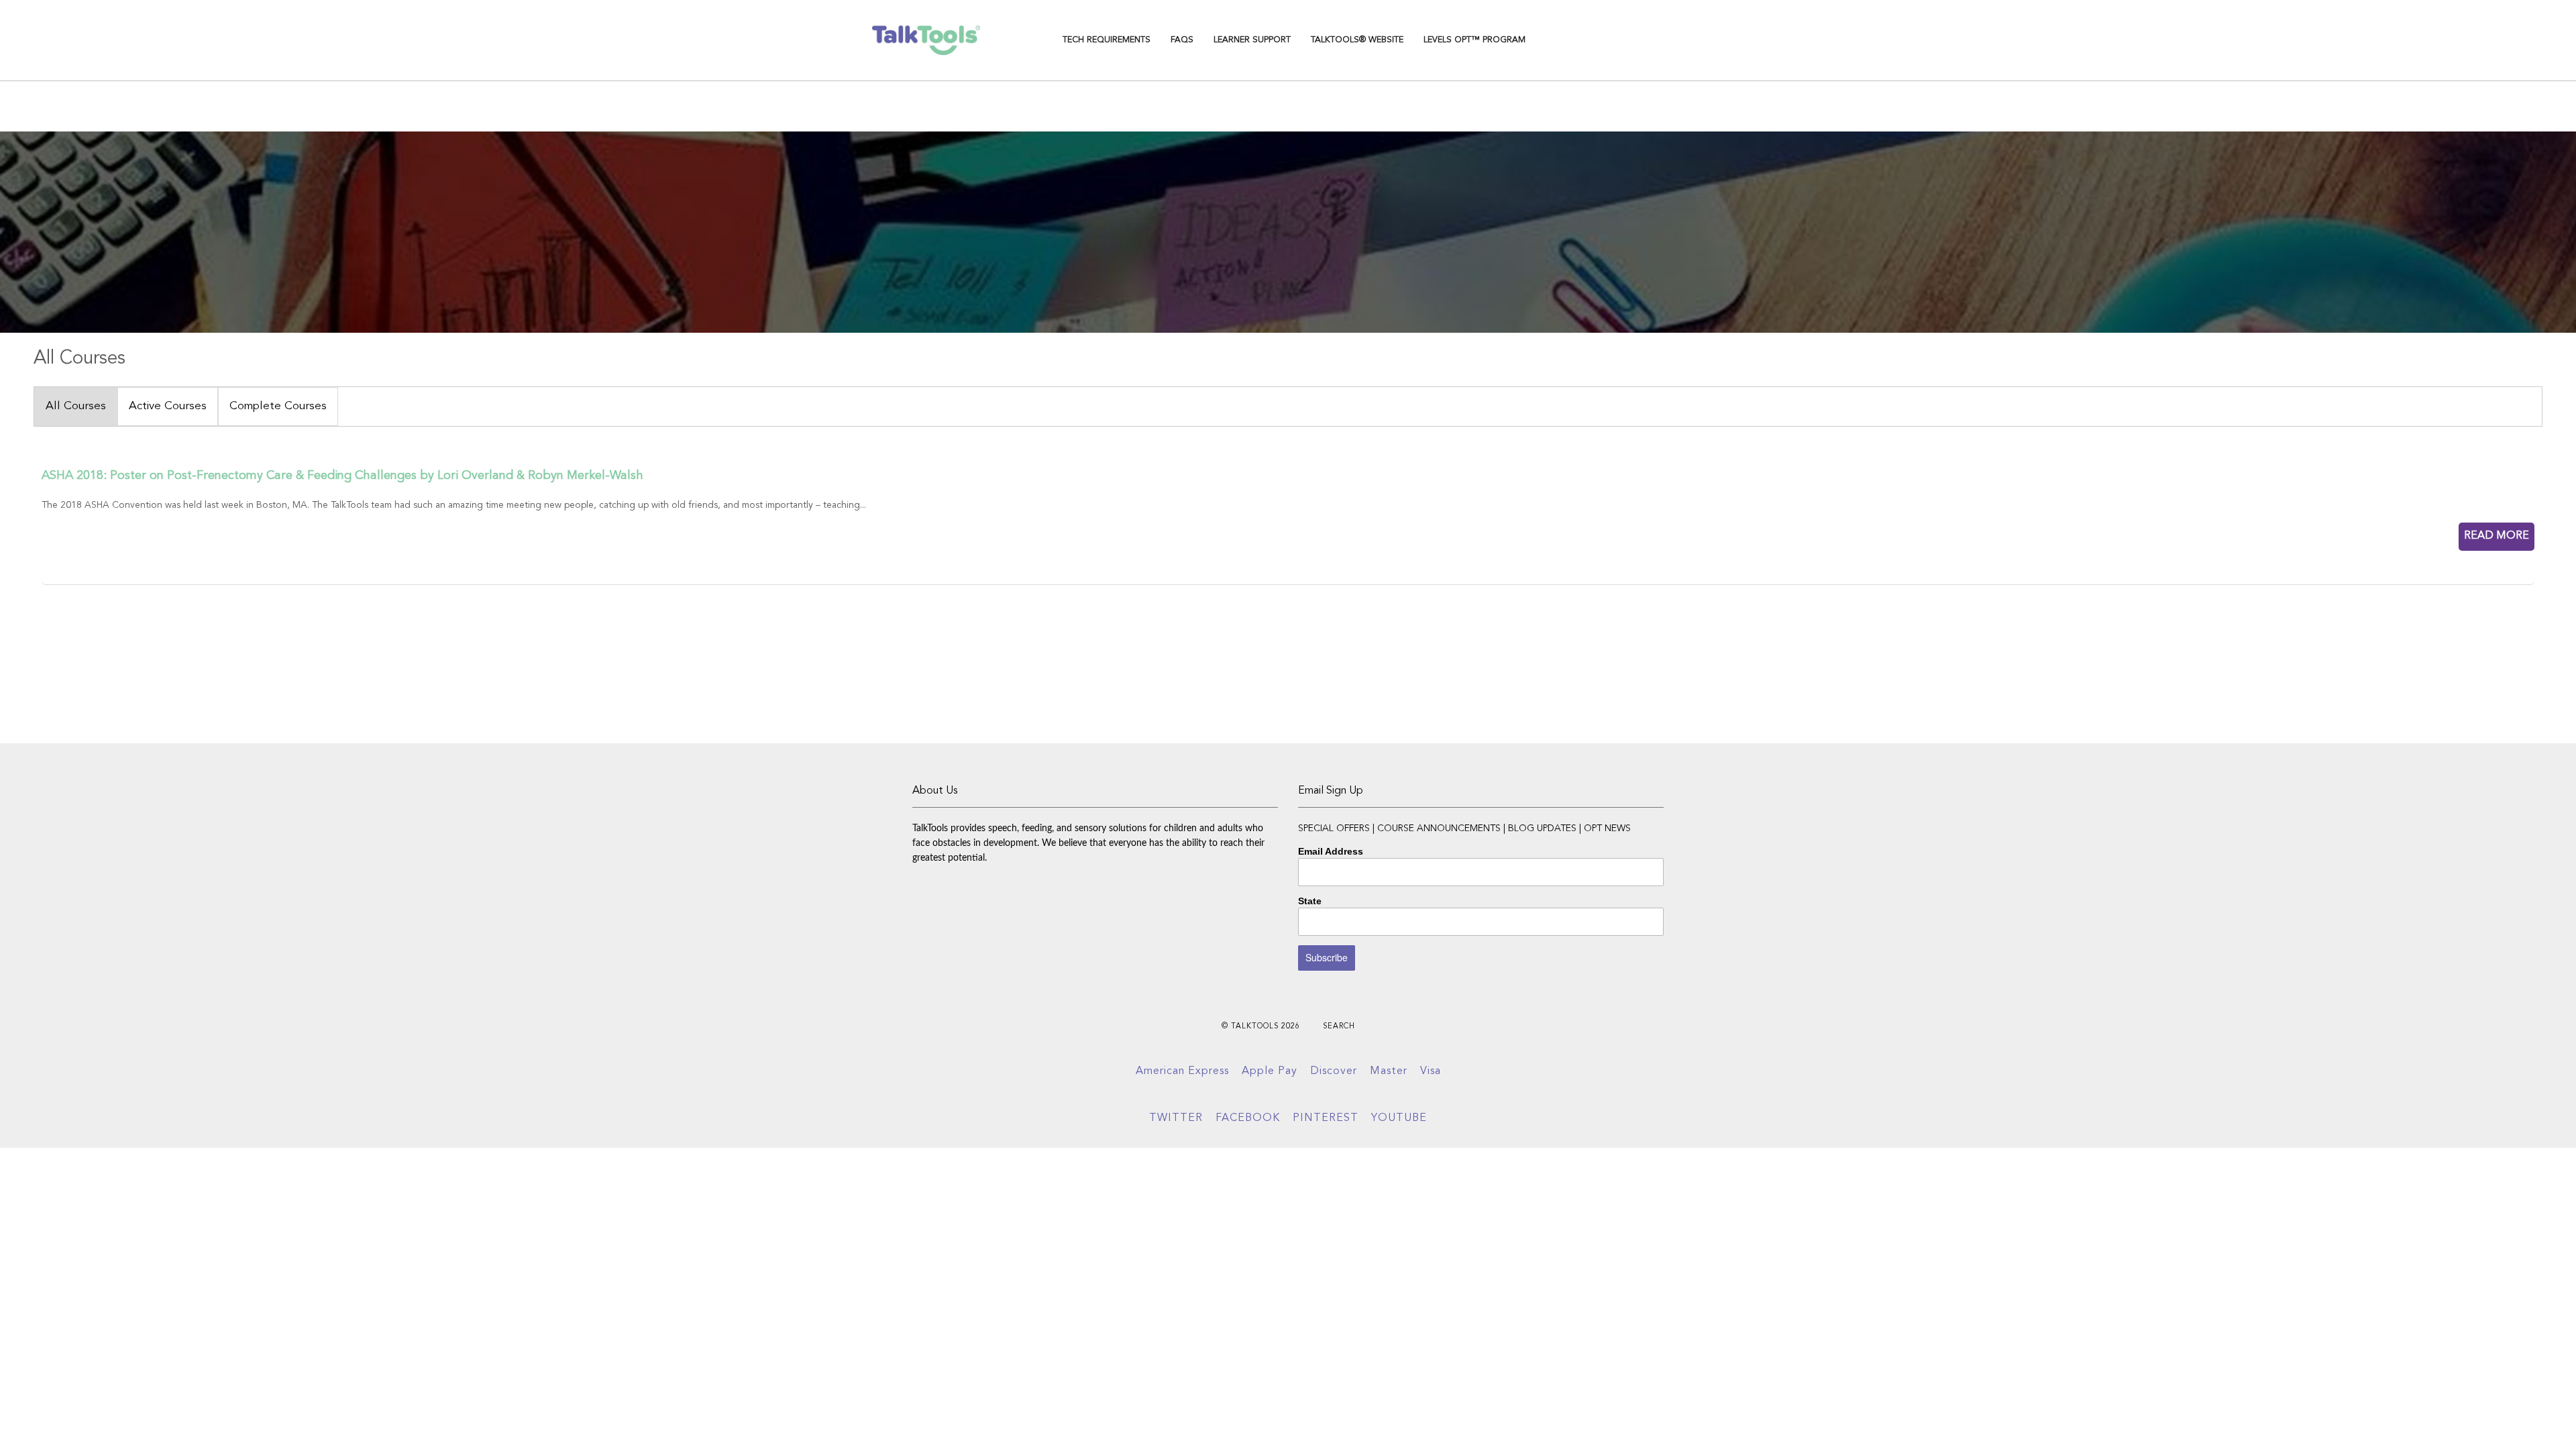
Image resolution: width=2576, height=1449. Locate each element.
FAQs (1182, 40)
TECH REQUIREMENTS (1107, 40)
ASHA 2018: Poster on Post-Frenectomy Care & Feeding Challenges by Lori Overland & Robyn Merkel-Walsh (342, 476)
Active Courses (168, 406)
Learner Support (1252, 40)
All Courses (76, 406)
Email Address (1331, 851)
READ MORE (2497, 536)
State (1310, 901)
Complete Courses (278, 406)
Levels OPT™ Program (1474, 40)
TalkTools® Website (1357, 40)
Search (1339, 1027)
